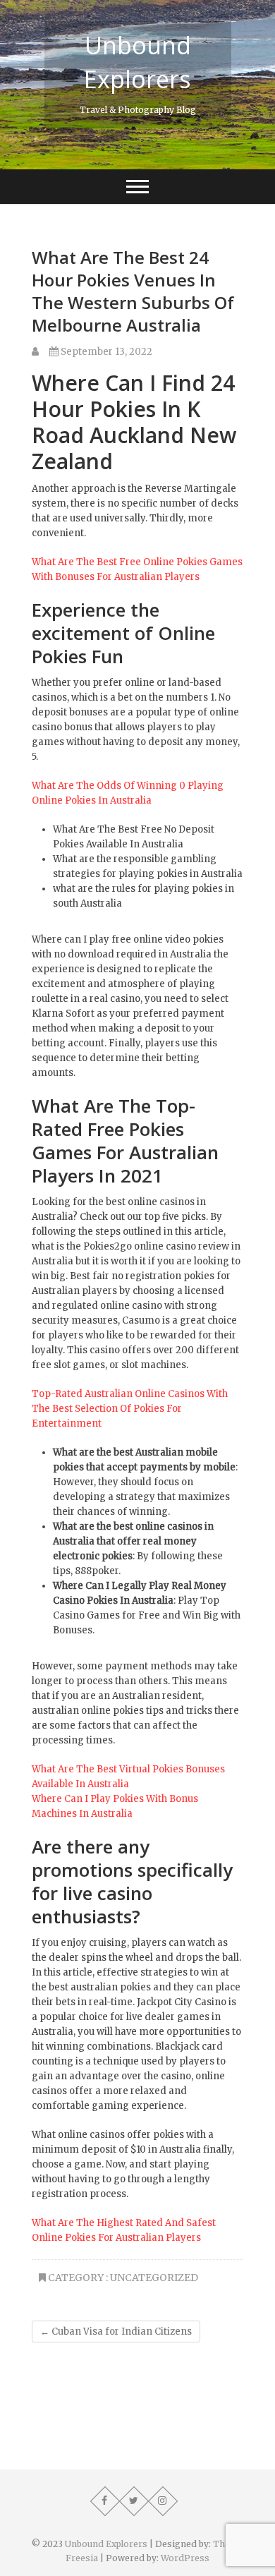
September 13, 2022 (105, 352)
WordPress (185, 2558)
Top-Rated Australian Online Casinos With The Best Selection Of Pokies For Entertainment (130, 1409)
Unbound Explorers (137, 62)
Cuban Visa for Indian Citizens (116, 2332)
